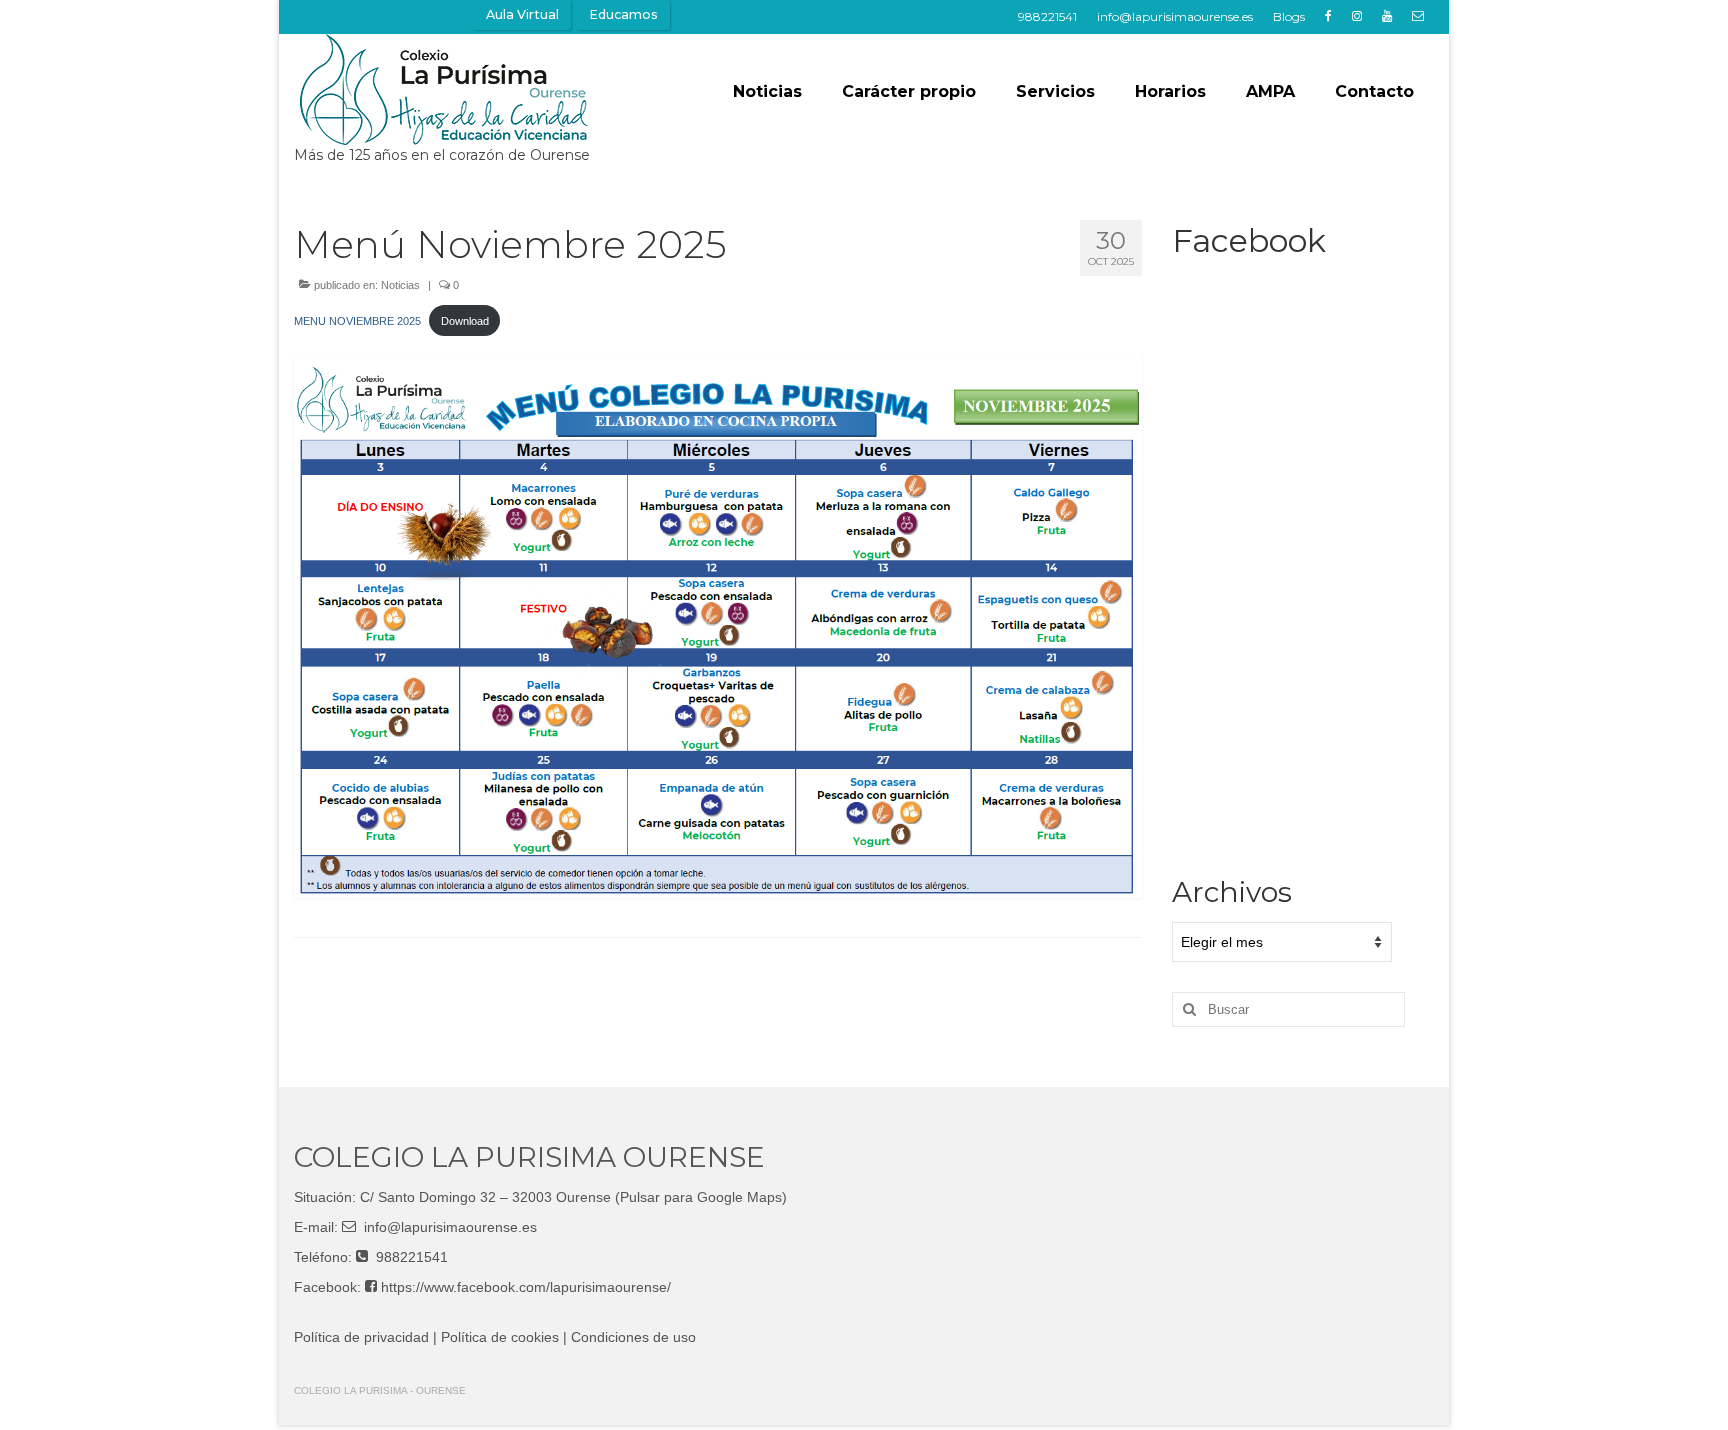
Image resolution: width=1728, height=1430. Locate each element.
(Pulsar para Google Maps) (701, 1197)
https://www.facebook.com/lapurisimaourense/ (526, 1287)
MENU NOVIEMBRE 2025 (357, 321)
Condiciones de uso (633, 1337)
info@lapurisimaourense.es (450, 1227)
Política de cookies (500, 1337)
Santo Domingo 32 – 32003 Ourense (494, 1197)
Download (465, 321)
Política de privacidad (361, 1337)
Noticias (400, 285)
